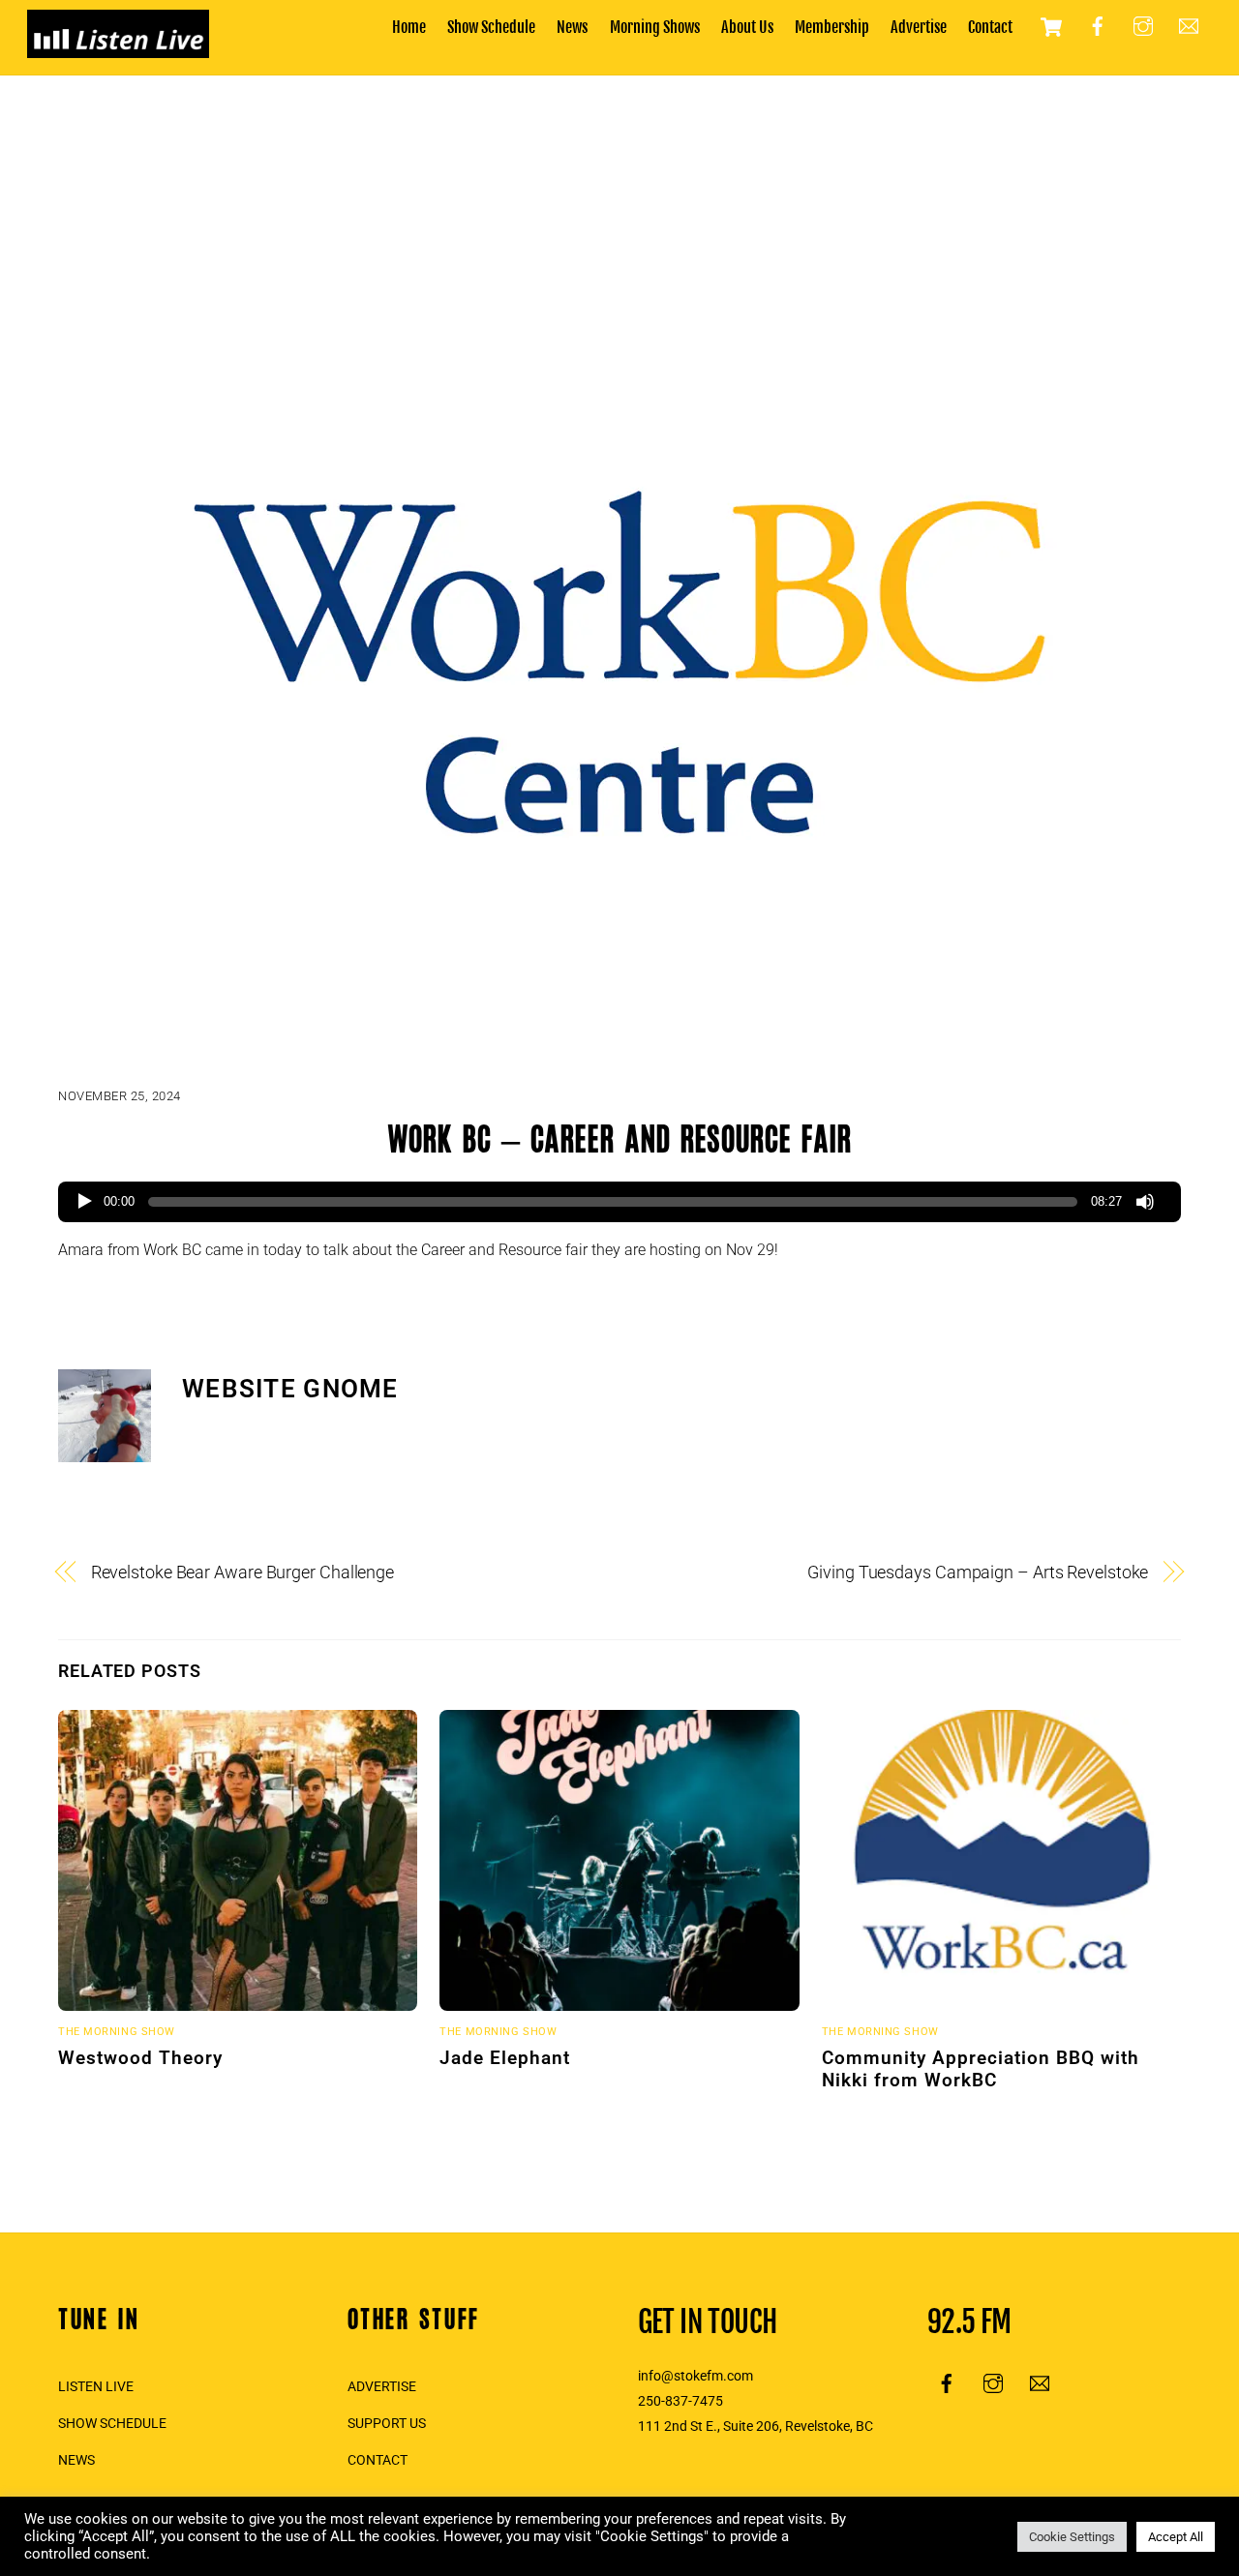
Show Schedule (491, 27)
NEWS (76, 2460)
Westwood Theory (140, 2058)
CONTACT (378, 2460)
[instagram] (1143, 26)
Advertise (919, 27)
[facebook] (1098, 26)
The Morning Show (117, 2032)
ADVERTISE (382, 2387)
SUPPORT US (387, 2424)
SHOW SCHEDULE (112, 2424)
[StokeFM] (118, 48)
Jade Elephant (505, 2058)
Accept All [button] (1176, 2537)
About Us (747, 27)
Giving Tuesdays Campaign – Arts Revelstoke (978, 1572)
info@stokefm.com (695, 2376)
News (572, 27)
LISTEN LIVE (96, 2387)
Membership (832, 27)
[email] (1189, 26)
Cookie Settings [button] (1072, 2537)
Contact (990, 27)
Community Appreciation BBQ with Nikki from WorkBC (981, 2069)
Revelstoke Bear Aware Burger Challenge (243, 1572)
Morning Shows (655, 27)
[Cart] (1051, 27)
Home (409, 27)
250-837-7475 (680, 2401)
